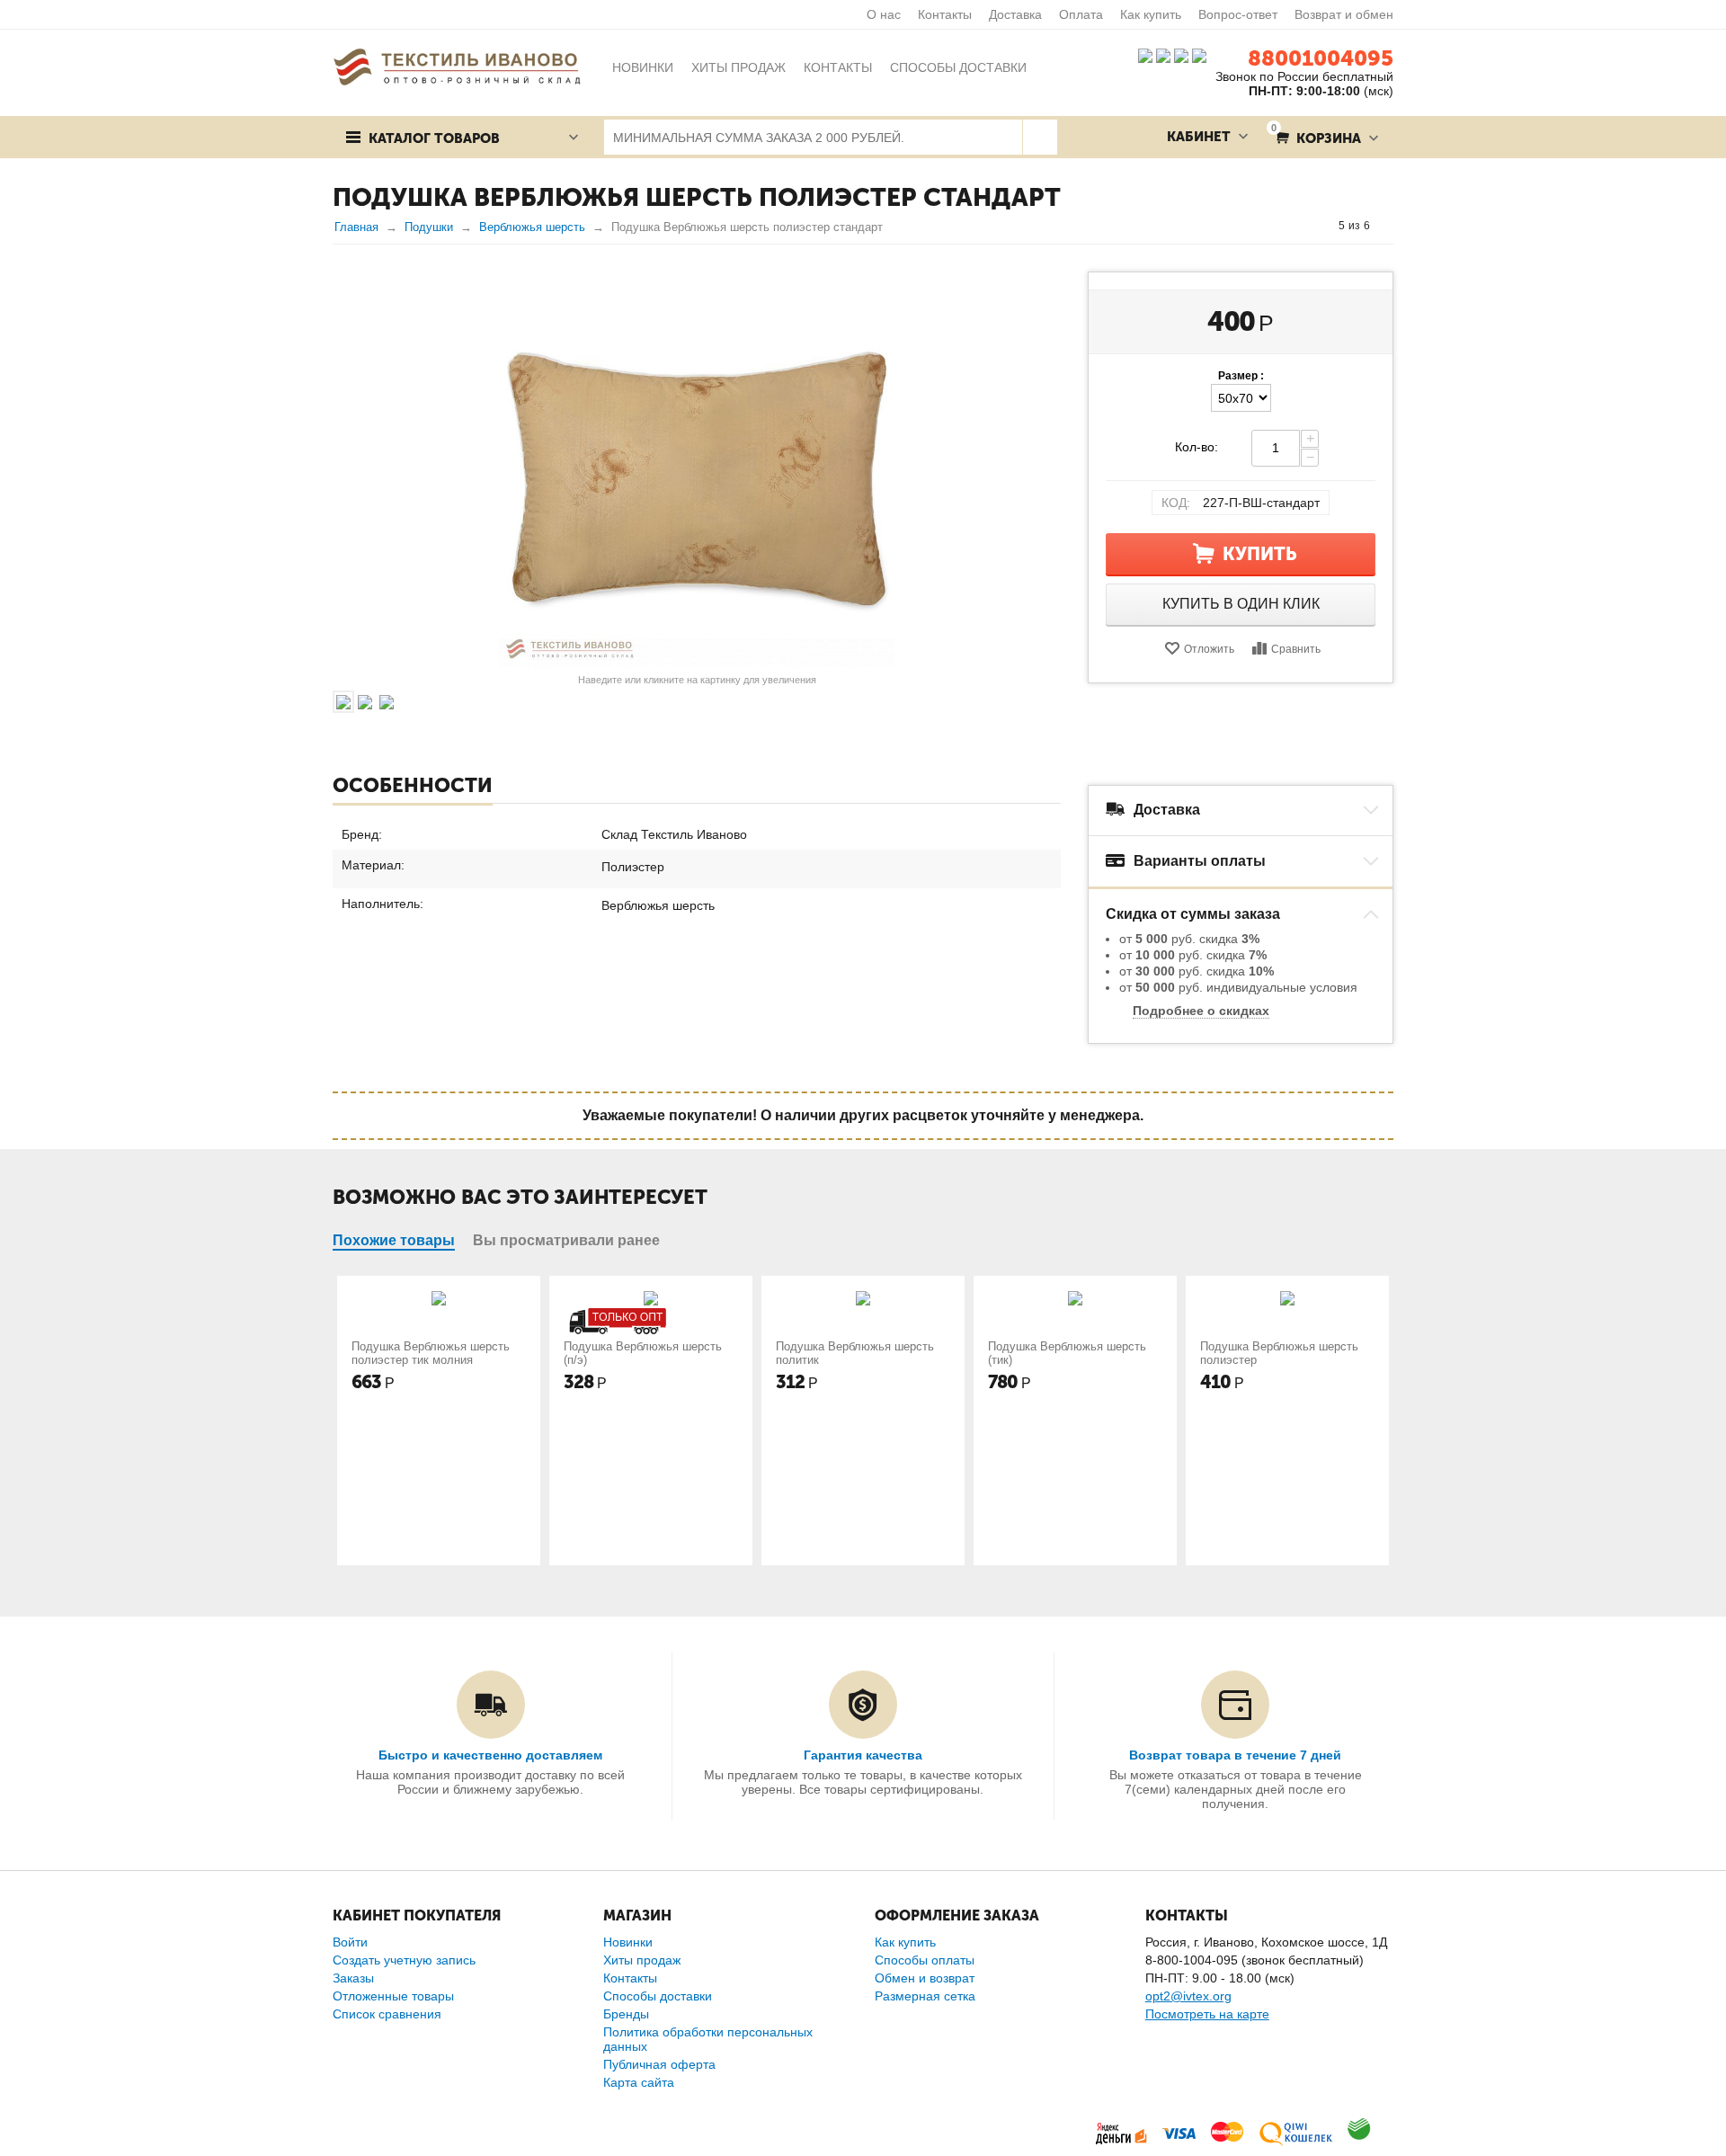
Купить (1260, 554)
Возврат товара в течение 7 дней (1235, 1755)
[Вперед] (1387, 226)
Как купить (1151, 14)
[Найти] (1040, 137)
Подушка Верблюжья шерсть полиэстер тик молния (431, 1353)
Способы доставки (658, 1996)
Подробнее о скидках (1201, 1011)
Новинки (628, 1942)
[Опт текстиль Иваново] (457, 66)
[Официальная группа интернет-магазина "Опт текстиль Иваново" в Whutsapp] (1204, 55)
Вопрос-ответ (1238, 14)
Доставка (1015, 14)
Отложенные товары (393, 1996)
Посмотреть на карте (1207, 2014)
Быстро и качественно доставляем (490, 1755)
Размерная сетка (925, 1996)
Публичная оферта (659, 2064)
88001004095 (1321, 58)
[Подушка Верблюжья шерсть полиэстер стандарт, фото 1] (697, 469)
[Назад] (1321, 226)
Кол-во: (1197, 447)
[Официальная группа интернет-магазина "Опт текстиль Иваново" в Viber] (1179, 55)
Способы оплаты (925, 1960)
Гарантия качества (863, 1755)
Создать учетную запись (404, 1960)
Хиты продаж (642, 1960)
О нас (884, 14)
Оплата (1081, 14)
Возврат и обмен (1344, 14)
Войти (350, 1942)
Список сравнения (387, 2014)
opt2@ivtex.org (1188, 1996)
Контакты (945, 14)
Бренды (626, 2014)
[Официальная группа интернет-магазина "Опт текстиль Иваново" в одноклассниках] (1163, 55)
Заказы (353, 1978)
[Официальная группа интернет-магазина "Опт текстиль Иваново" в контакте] (1145, 55)
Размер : (1241, 376)
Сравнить (1296, 649)
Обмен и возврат (925, 1978)
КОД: (1176, 503)
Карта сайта (639, 2082)
